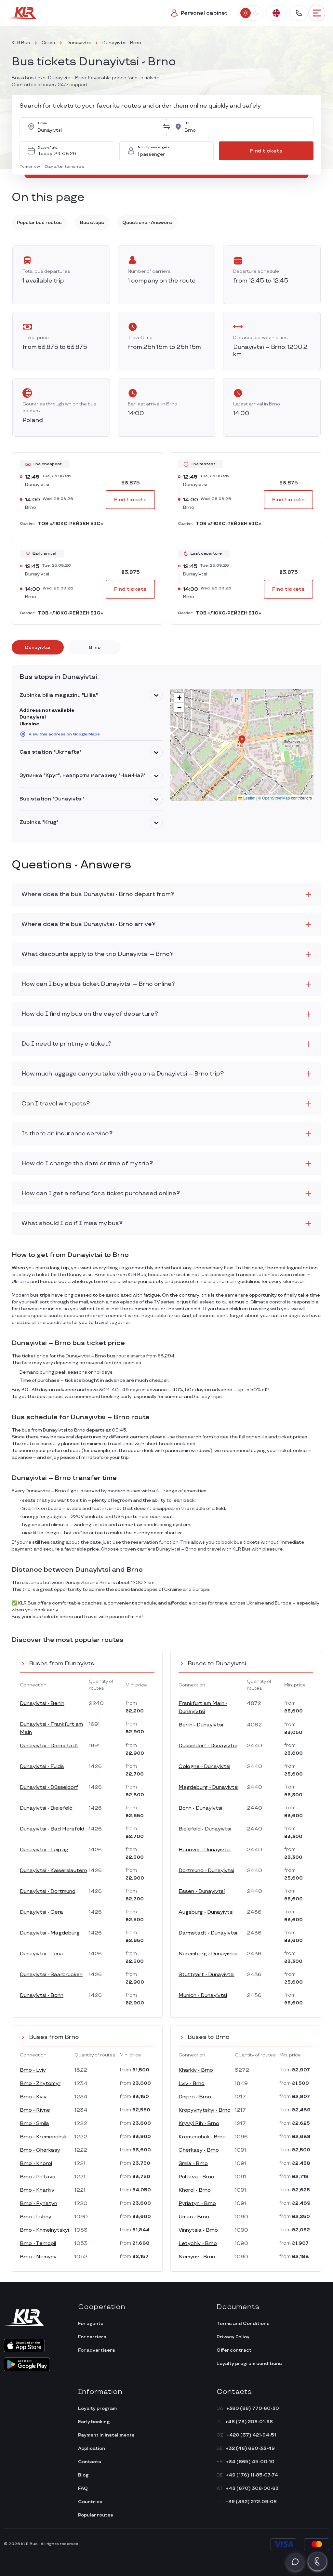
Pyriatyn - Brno (197, 2204)
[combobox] (98, 127)
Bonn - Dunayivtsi (200, 1808)
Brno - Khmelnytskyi (44, 2230)
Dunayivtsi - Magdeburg (50, 1933)
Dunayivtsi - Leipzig (44, 1850)
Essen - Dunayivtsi (202, 1891)
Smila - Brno (193, 2164)
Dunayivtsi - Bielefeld (46, 1808)
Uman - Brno (194, 2217)
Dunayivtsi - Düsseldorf (49, 1787)
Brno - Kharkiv (37, 2190)
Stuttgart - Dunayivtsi (206, 1975)
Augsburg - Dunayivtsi (206, 1912)
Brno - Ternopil (38, 2244)
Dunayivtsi (79, 43)
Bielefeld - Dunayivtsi (205, 1829)
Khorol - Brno (195, 2190)
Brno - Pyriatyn (39, 2204)
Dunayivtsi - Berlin (42, 1704)
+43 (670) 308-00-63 (252, 2488)
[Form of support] (295, 2562)
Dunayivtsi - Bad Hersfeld (52, 1829)
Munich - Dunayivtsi (203, 1995)
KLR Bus (21, 43)
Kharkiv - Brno (196, 2070)
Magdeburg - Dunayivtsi (208, 1787)
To (187, 123)
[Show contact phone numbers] (299, 13)
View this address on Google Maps (64, 734)
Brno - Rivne (35, 2110)
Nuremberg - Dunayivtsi (208, 1954)
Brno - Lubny (36, 2217)
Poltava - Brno (196, 2177)
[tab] (38, 647)
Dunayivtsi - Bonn (42, 1995)
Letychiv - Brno (198, 2244)
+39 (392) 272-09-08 (251, 2502)
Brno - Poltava (38, 2177)
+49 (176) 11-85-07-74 (252, 2475)
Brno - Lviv (33, 2070)
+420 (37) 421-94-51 (251, 2435)
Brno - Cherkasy (40, 2150)
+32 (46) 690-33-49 (250, 2448)
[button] (31, 167)
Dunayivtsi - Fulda (42, 1767)
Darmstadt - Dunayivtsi (208, 1933)
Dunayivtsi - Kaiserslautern (53, 1871)
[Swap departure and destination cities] (166, 127)
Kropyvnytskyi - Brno (205, 2110)
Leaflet (249, 798)
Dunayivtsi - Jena (41, 1954)
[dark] (256, 13)
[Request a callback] (317, 2561)
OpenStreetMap (276, 798)
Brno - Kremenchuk (43, 2137)
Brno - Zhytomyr (40, 2084)
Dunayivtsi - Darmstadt (49, 1746)
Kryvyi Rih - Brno (199, 2124)
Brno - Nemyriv (38, 2257)
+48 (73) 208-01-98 (249, 2422)
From (42, 123)
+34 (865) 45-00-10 (250, 2462)
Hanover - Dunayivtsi (205, 1850)
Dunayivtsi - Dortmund (48, 1891)
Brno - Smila (34, 2124)
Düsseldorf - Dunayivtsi (208, 1746)
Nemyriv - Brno (197, 2257)
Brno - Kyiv (33, 2097)
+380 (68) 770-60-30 (253, 2408)
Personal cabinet (204, 13)
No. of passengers (154, 147)
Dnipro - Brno (195, 2097)
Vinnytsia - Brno (198, 2230)
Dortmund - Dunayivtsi (206, 1871)
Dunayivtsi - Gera (41, 1912)
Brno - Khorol (36, 2164)
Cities (48, 43)
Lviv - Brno (192, 2084)
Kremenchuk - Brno (202, 2137)
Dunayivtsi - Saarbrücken (51, 1975)
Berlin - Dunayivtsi (201, 1725)
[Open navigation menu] (317, 13)
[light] (246, 13)
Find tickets (266, 151)
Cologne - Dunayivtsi (204, 1767)
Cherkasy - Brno (199, 2150)
